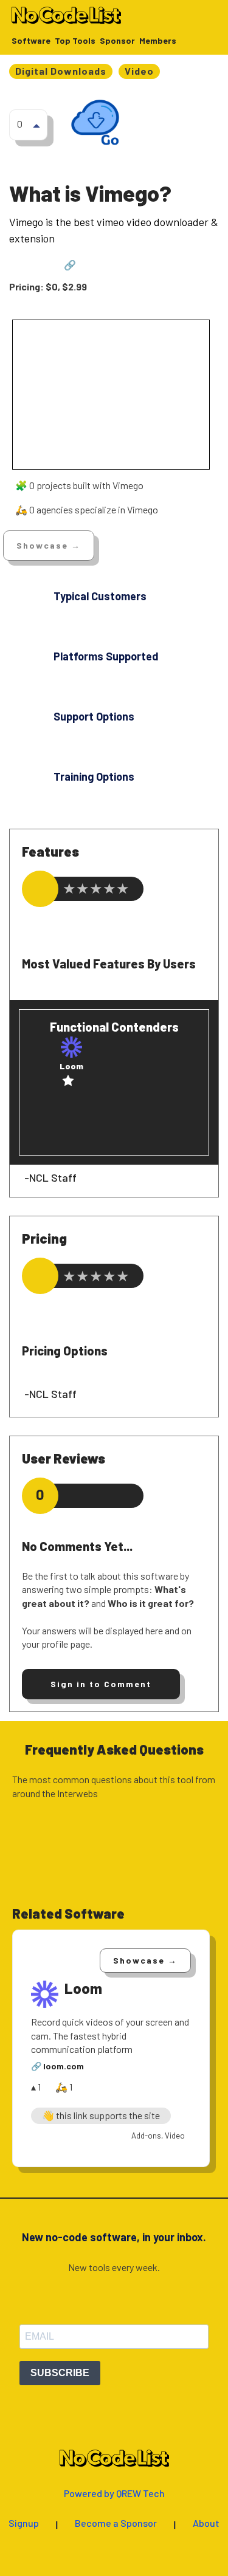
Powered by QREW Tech (114, 2494)
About (206, 2523)
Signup (24, 2523)
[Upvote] (36, 125)
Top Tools (75, 41)
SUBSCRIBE (60, 2373)
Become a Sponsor (116, 2523)
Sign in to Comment (101, 1684)
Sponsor (117, 41)
